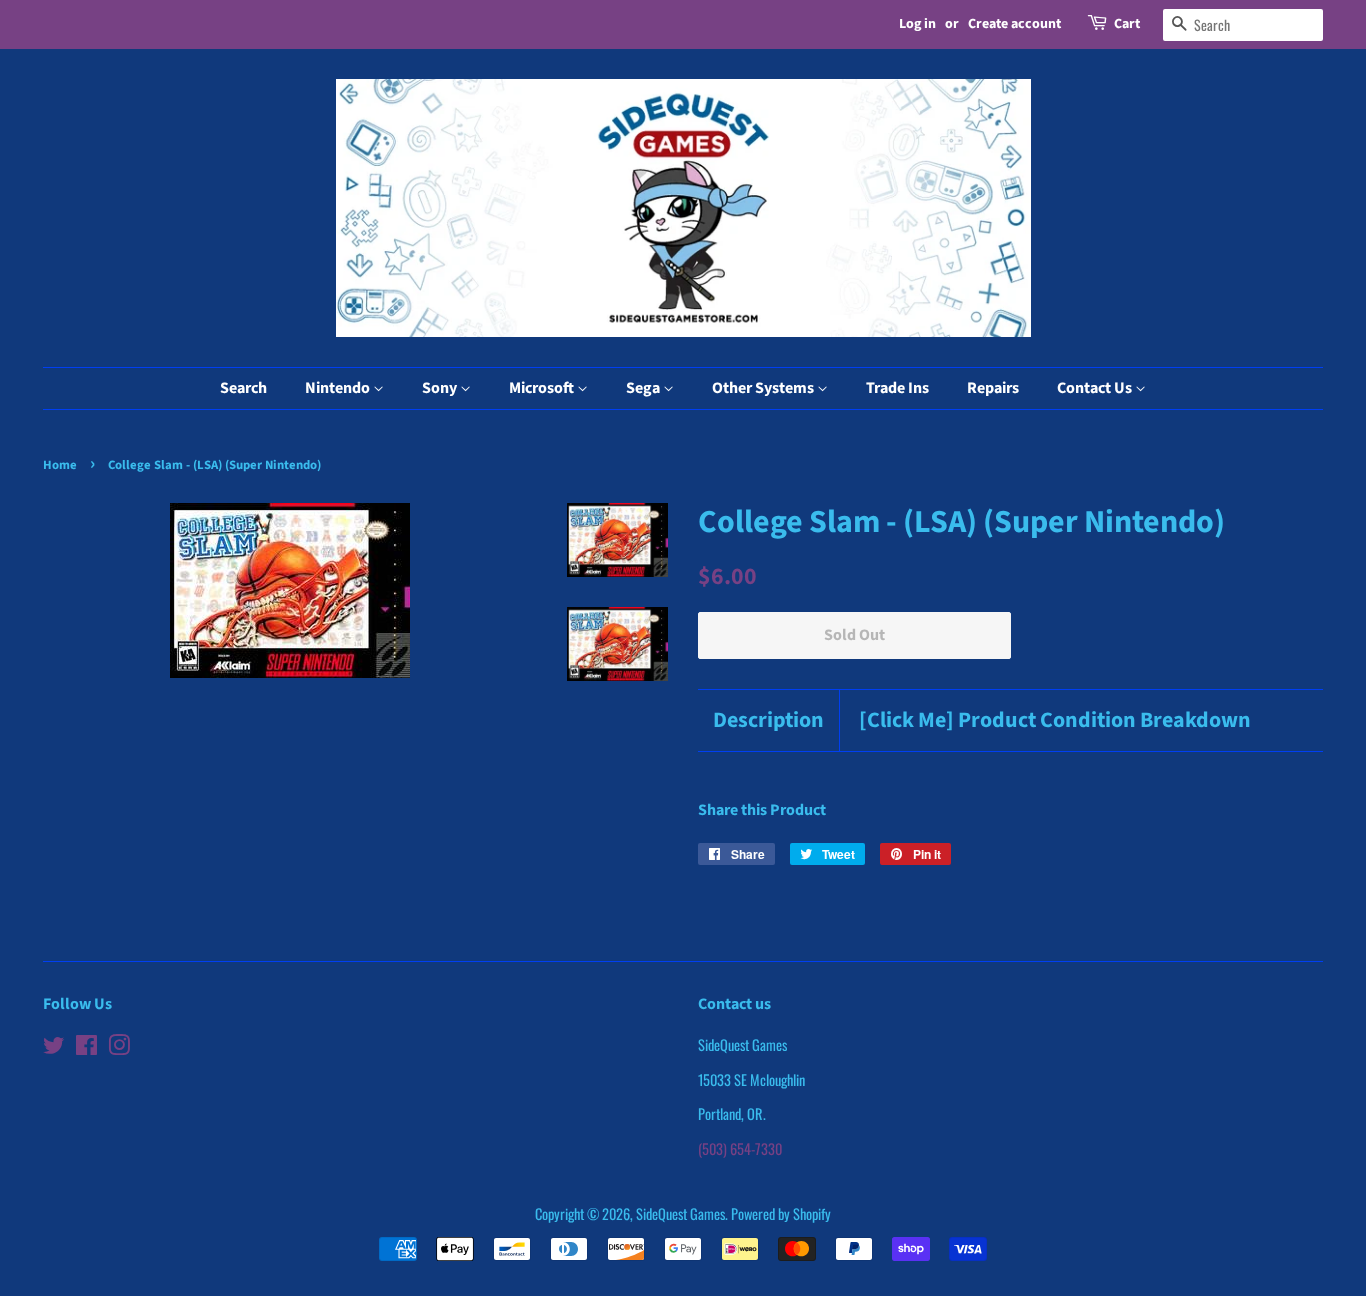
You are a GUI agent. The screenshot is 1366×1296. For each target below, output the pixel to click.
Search (243, 388)
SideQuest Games (680, 1213)
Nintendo (339, 388)
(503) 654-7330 (740, 1148)
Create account (1014, 24)
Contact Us (1096, 388)
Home (60, 465)
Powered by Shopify (781, 1213)
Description (768, 720)
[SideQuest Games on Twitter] (54, 1047)
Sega (644, 388)
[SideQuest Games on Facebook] (86, 1047)
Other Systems (764, 388)
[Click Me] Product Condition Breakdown (1055, 720)
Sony (441, 388)
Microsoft (543, 388)
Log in (917, 24)
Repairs (993, 388)
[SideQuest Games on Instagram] (119, 1047)
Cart (1127, 24)
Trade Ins (897, 388)
